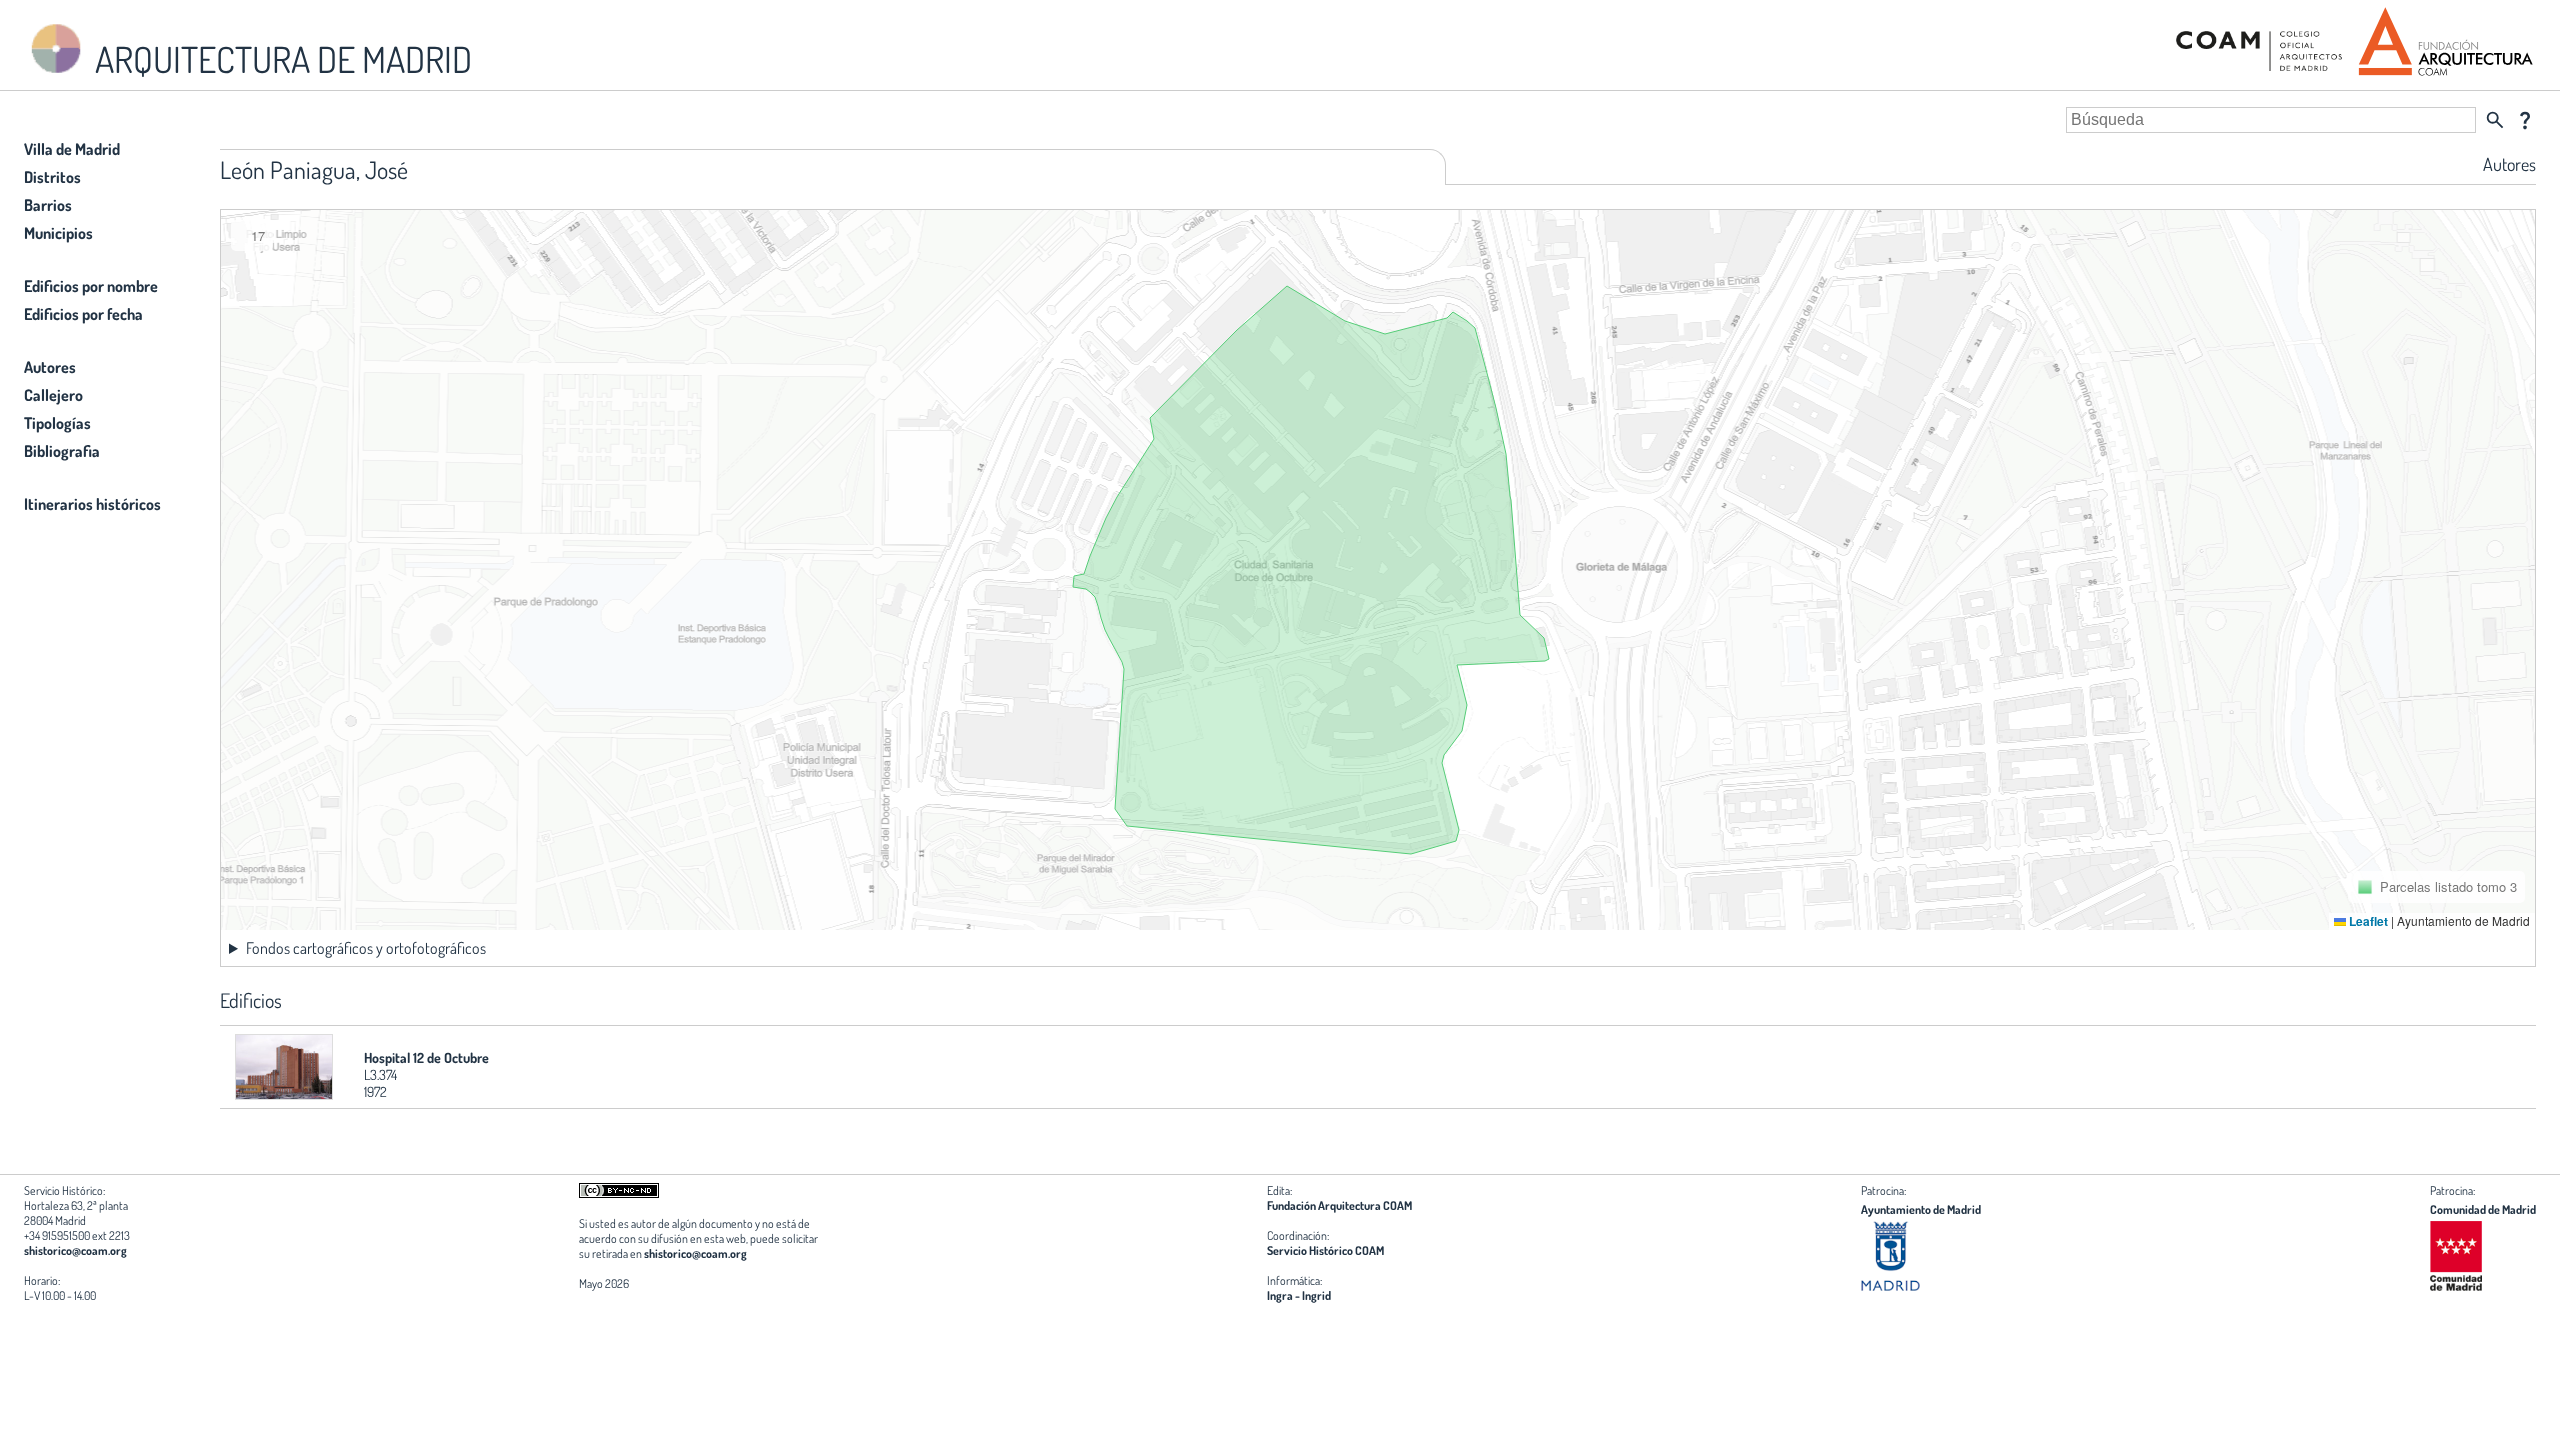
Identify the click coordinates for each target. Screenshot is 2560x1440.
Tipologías (57, 423)
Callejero (53, 395)
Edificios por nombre (91, 286)
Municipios (58, 233)
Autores (50, 367)
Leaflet (2367, 921)
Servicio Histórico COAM (1325, 1250)
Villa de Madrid (72, 149)
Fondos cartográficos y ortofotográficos (366, 948)
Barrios (48, 205)
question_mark (2525, 120)
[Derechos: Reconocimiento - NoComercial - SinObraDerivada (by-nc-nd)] (619, 1193)
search (2495, 120)
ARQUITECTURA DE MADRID (280, 59)
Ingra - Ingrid (1299, 1295)
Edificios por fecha (83, 314)
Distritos (52, 177)
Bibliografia (62, 451)
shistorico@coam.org (75, 1250)
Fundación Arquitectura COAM (1339, 1205)
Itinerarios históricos (92, 504)
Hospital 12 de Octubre (426, 1057)
